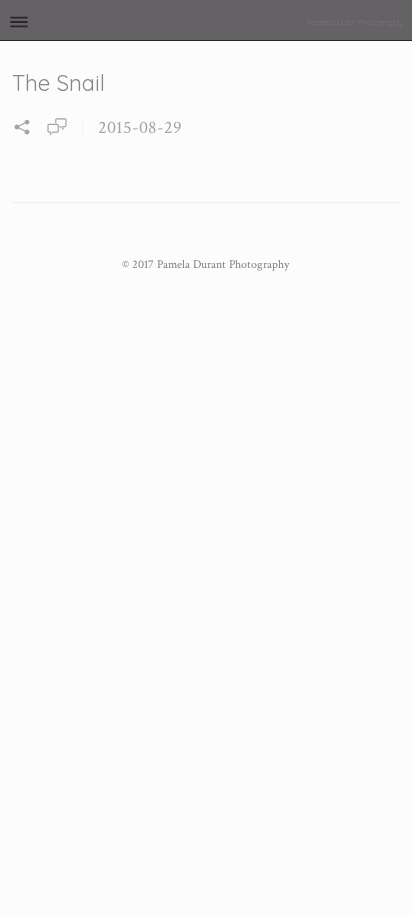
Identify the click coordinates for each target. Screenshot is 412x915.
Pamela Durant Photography (354, 22)
